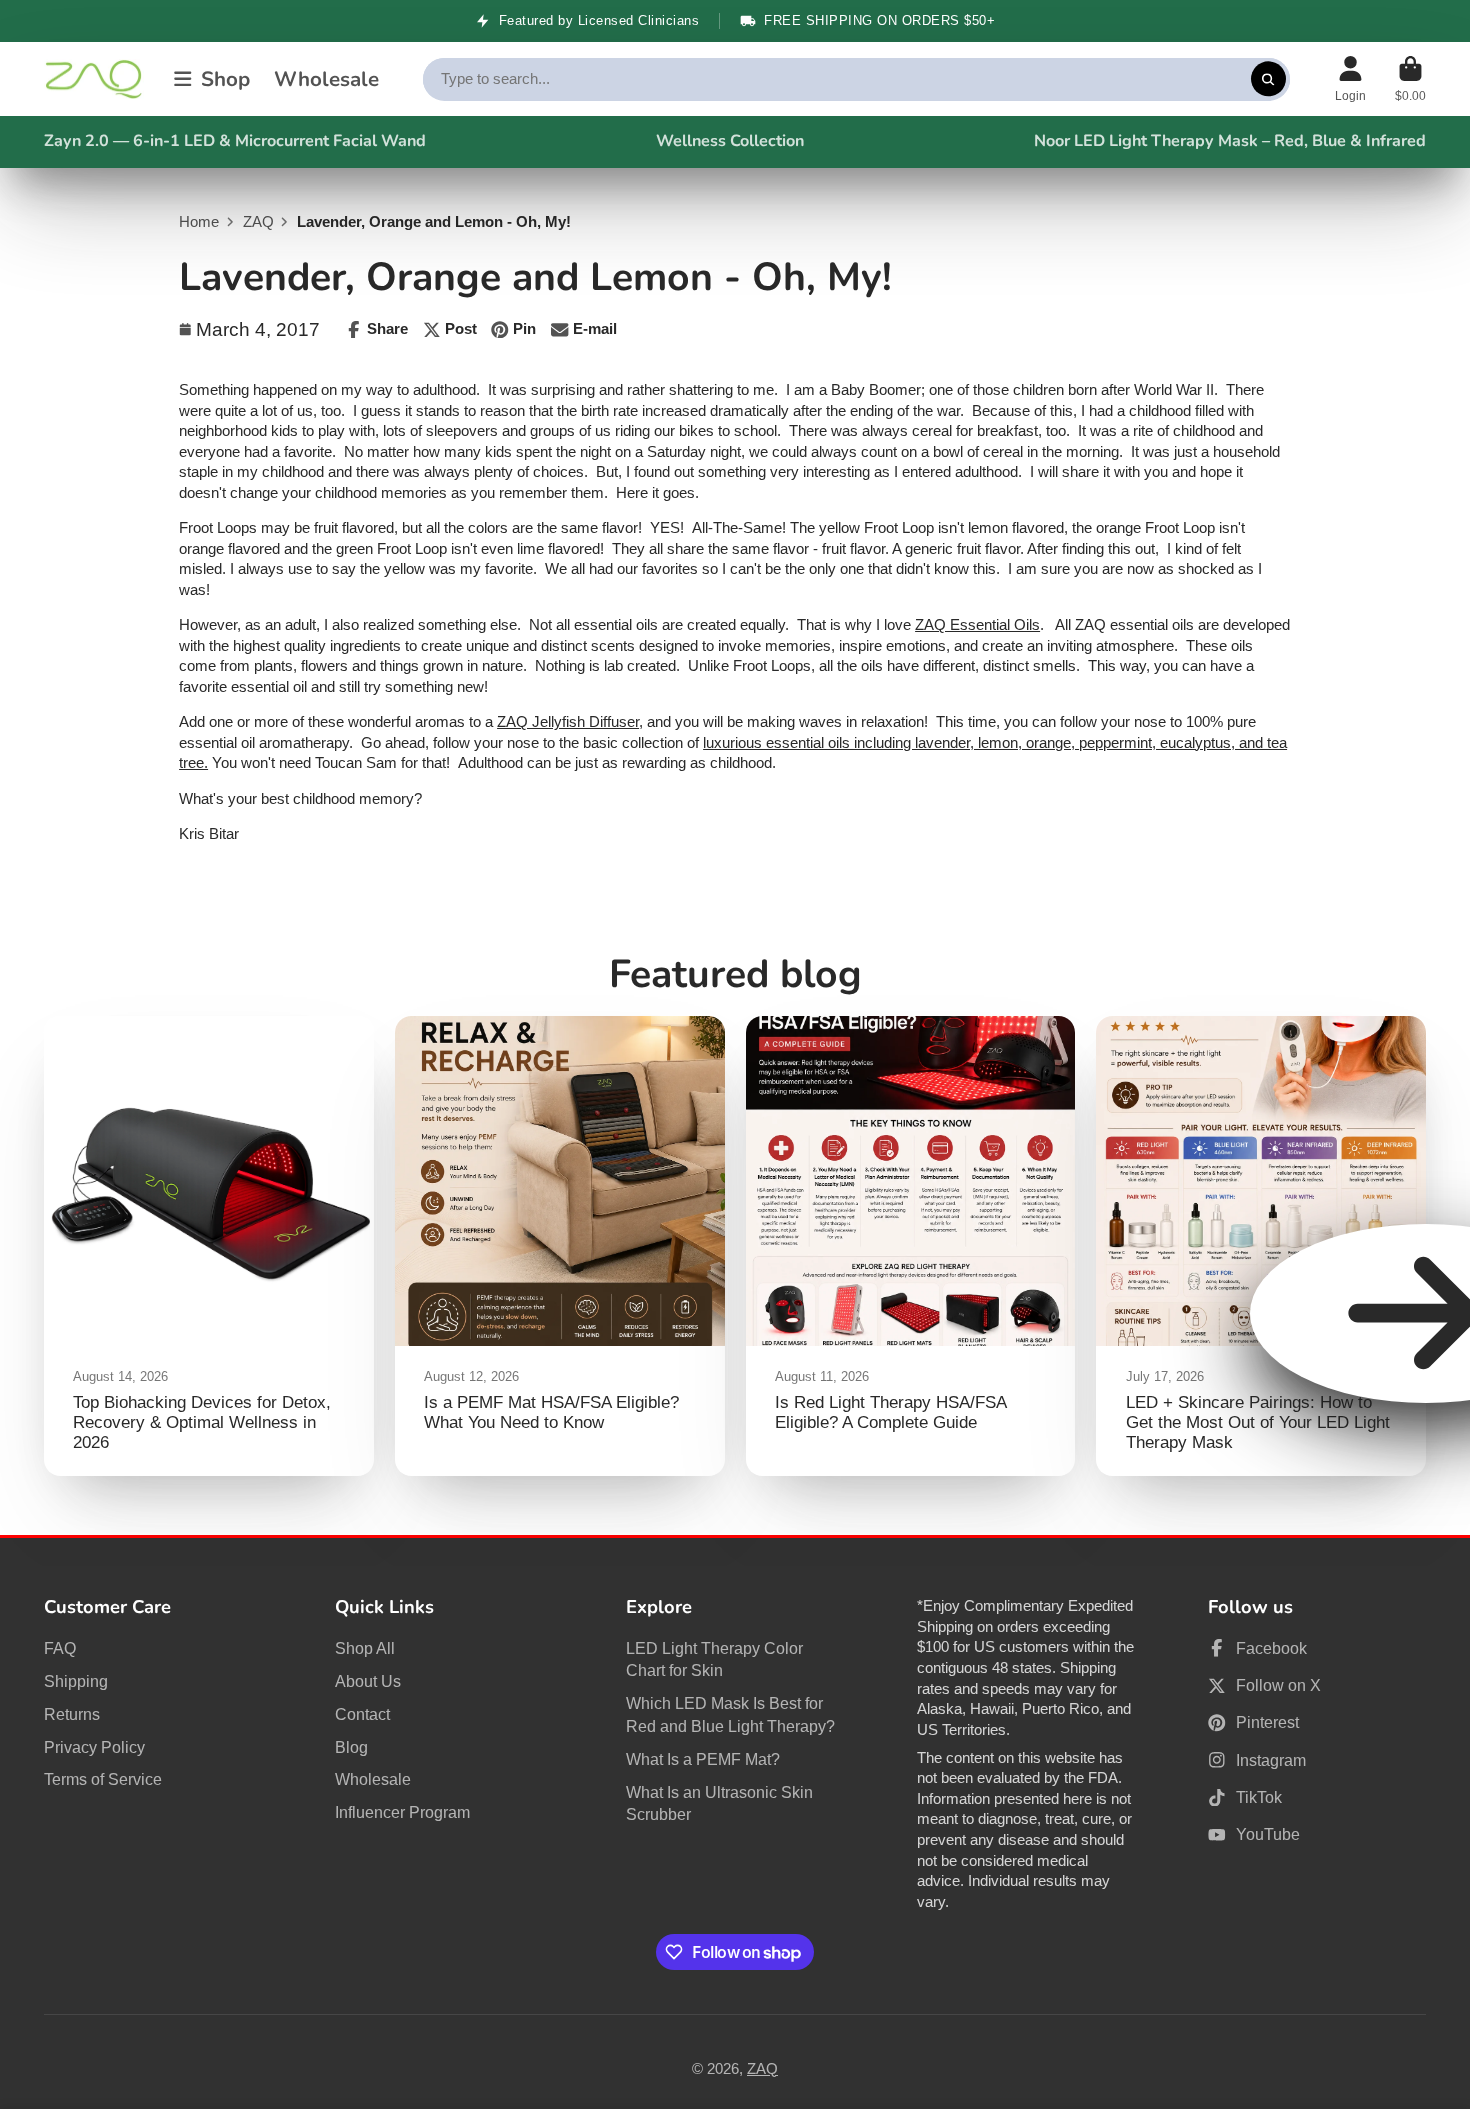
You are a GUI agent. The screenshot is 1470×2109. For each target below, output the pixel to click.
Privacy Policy (94, 1747)
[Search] (1268, 78)
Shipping (76, 1681)
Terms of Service (103, 1779)
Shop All (365, 1648)
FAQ (60, 1648)
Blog (351, 1747)
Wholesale (326, 79)
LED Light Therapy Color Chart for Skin (714, 1659)
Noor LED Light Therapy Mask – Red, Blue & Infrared (1230, 141)
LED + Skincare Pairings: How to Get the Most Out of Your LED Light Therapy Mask (1261, 1246)
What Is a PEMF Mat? (703, 1759)
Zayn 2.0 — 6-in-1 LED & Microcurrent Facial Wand (235, 141)
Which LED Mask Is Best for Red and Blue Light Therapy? (730, 1714)
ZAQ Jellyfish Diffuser (568, 722)
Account (1350, 79)
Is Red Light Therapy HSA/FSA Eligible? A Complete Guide (911, 1246)
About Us (368, 1681)
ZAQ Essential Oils (977, 625)
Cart (1410, 79)
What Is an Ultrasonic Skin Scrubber (719, 1803)
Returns (72, 1714)
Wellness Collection (730, 141)
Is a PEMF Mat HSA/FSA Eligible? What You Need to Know (560, 1246)
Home (199, 222)
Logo (94, 79)
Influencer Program (402, 1812)
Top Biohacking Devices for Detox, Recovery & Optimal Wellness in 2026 (209, 1246)
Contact (362, 1714)
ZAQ (258, 222)
